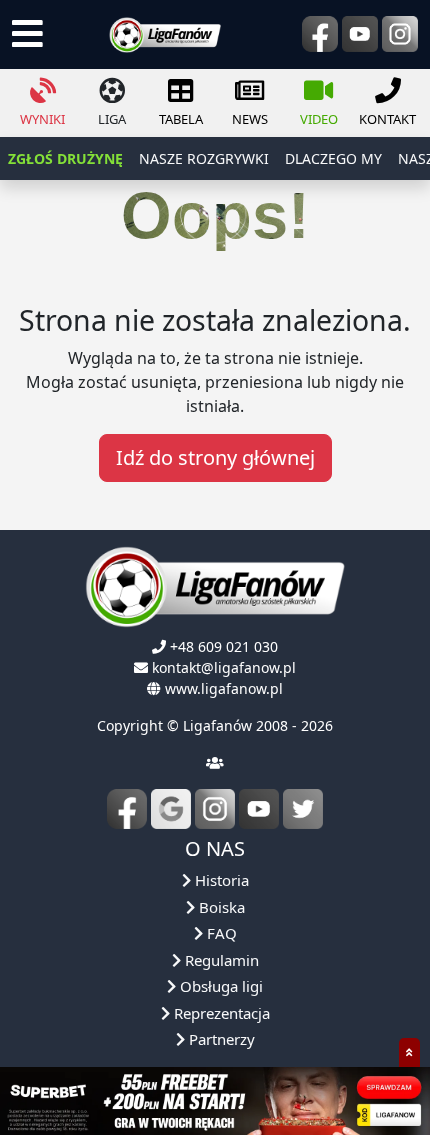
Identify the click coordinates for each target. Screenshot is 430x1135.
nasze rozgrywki (204, 158)
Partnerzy (220, 1039)
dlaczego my (333, 158)
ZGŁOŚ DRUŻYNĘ (65, 158)
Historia (220, 880)
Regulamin (220, 960)
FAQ (220, 933)
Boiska (220, 907)
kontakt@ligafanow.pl (224, 667)
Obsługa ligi (219, 986)
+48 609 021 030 (224, 646)
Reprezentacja (220, 1013)
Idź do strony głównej (215, 457)
